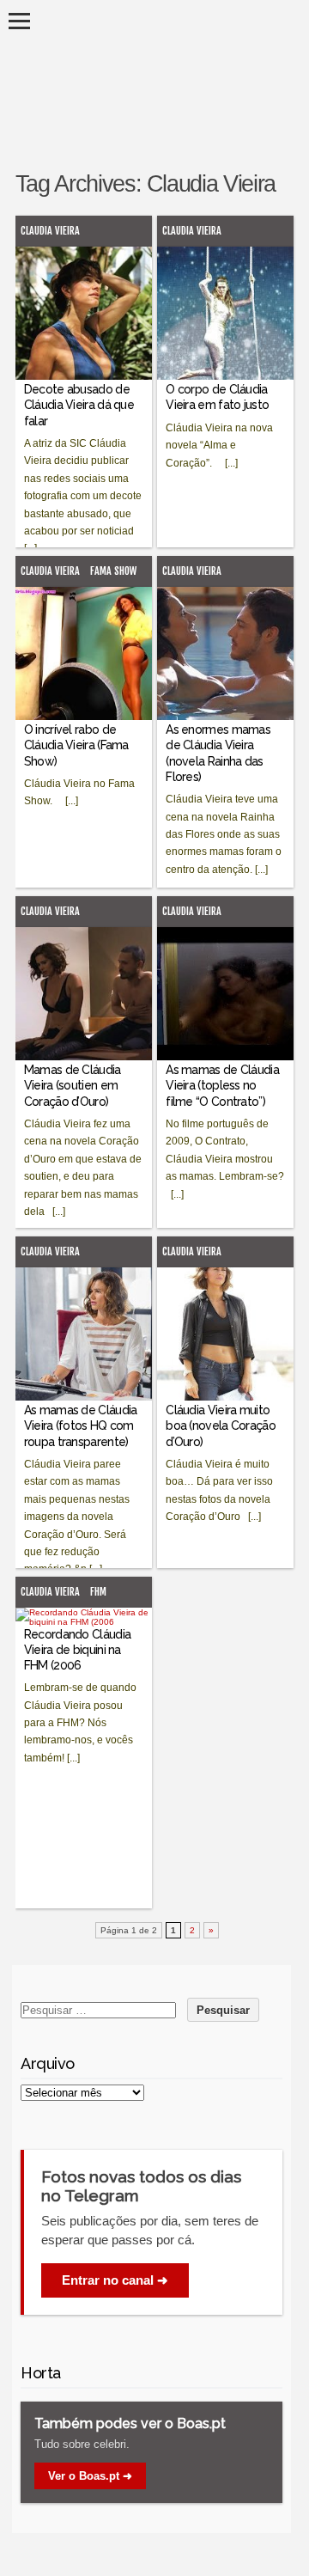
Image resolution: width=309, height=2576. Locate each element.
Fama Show (113, 571)
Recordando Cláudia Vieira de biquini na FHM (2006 (77, 1650)
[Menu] (19, 21)
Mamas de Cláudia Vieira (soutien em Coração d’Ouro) (73, 1085)
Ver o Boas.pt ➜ (90, 2476)
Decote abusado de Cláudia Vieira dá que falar (79, 405)
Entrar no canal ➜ (115, 2280)
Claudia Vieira (50, 231)
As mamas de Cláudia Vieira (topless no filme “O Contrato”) (222, 1085)
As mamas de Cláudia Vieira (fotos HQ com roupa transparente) (81, 1425)
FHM (98, 1592)
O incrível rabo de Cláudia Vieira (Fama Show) (76, 745)
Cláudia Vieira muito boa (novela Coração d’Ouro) (221, 1425)
